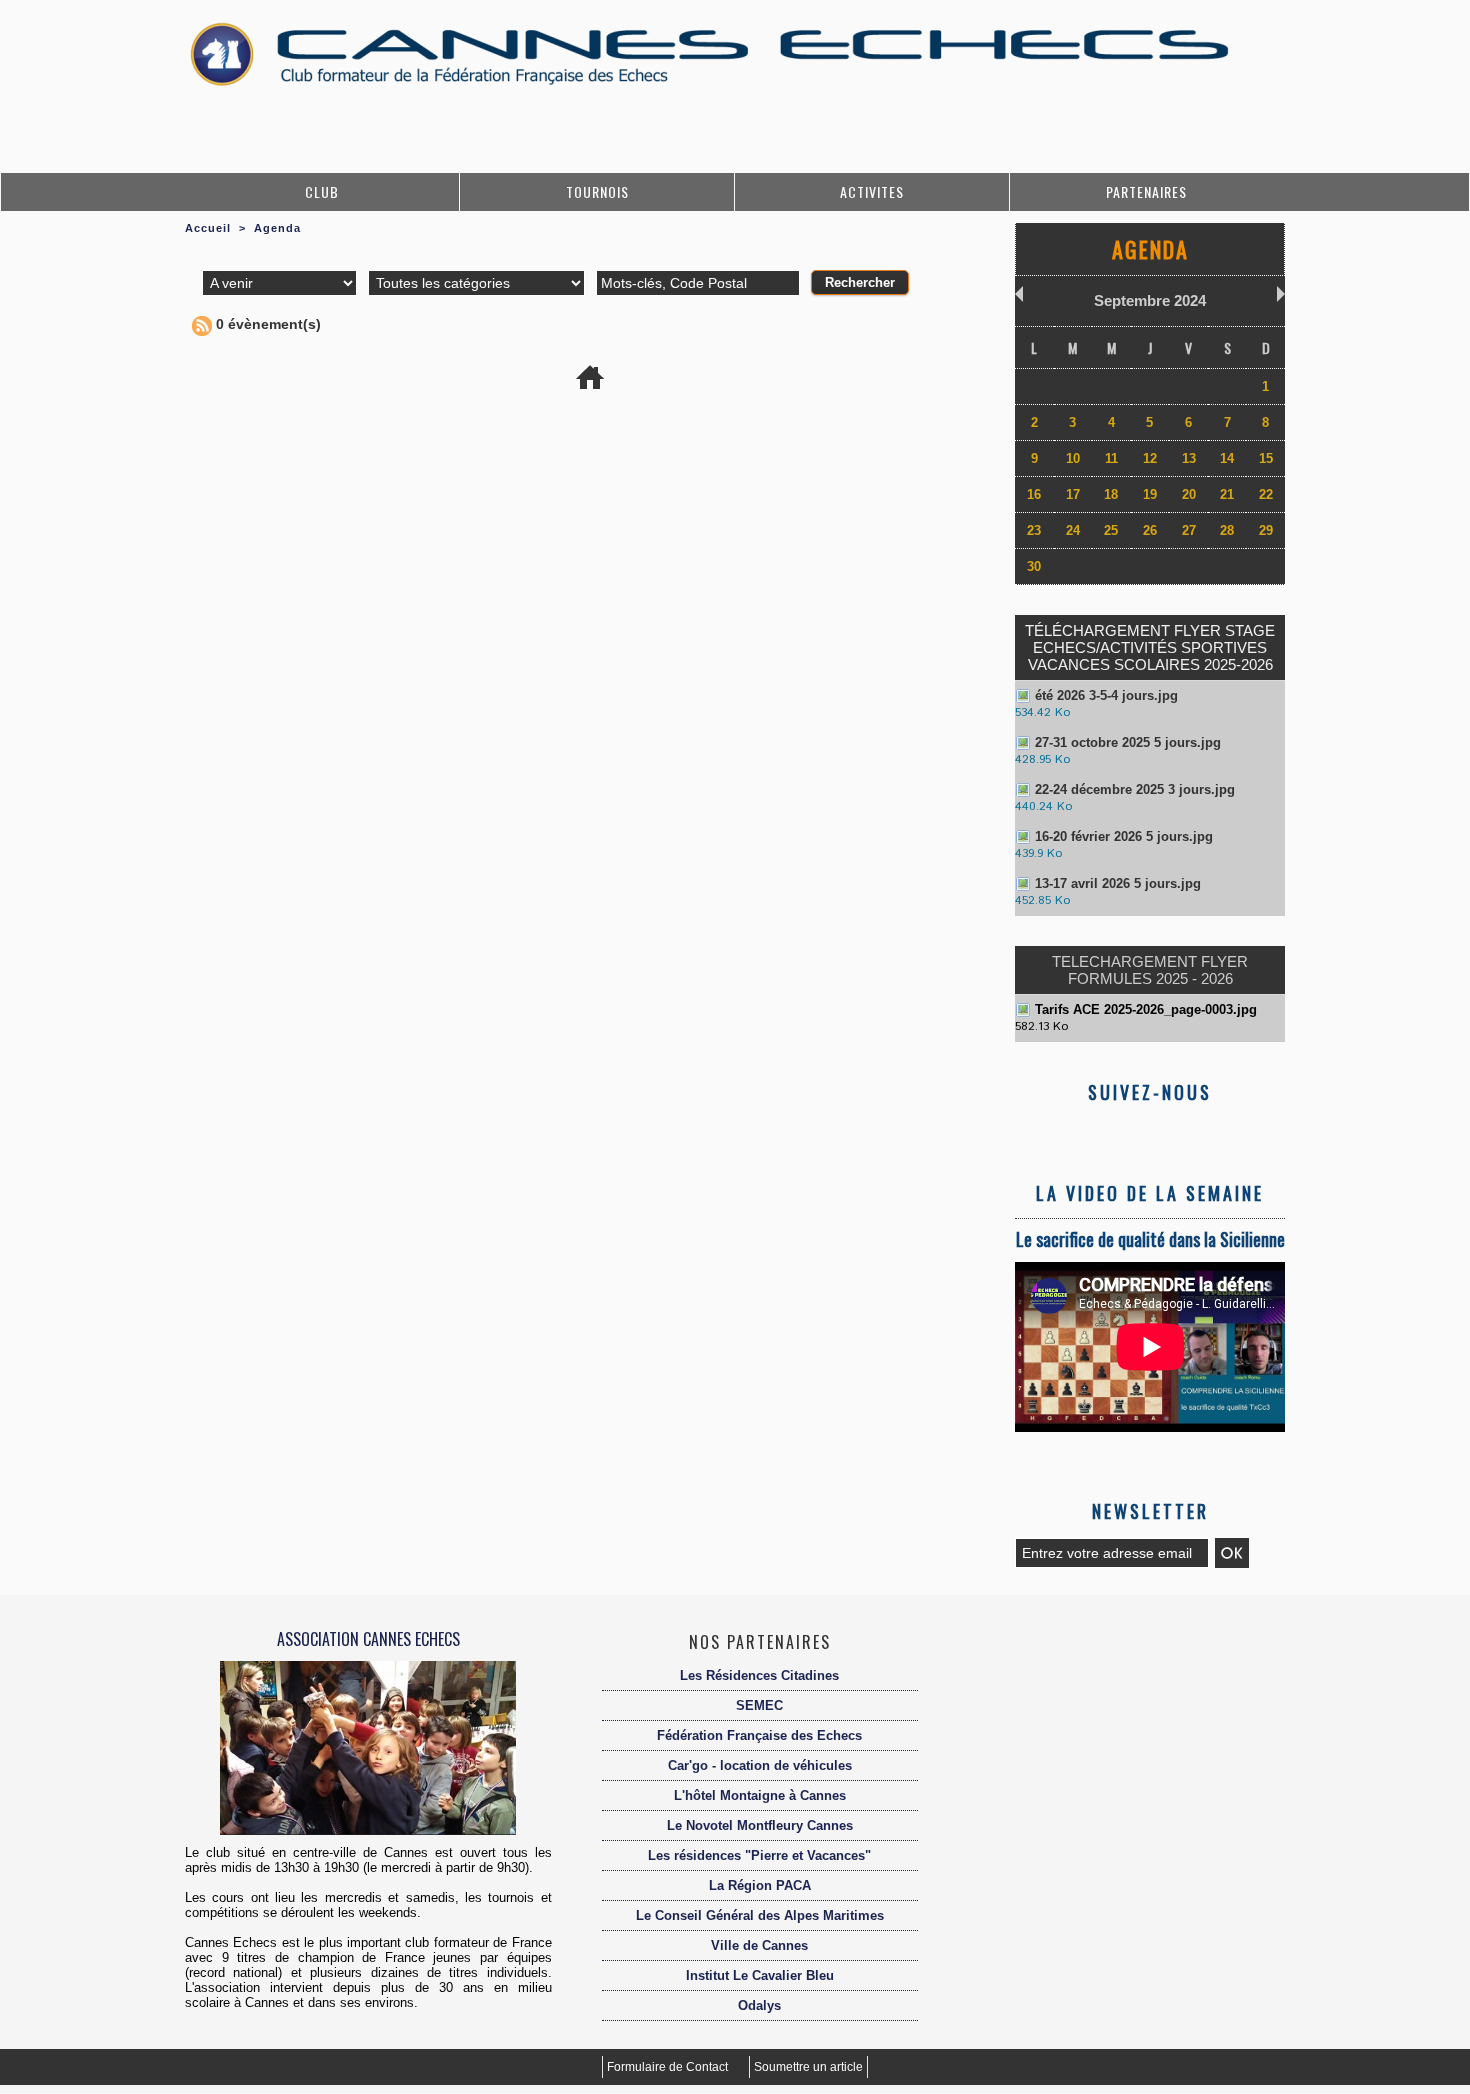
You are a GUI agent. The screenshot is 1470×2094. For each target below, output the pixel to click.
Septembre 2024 (1150, 300)
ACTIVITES (872, 191)
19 (1150, 494)
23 (1034, 530)
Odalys (759, 2005)
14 (1227, 458)
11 (1111, 458)
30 (1034, 566)
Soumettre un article (808, 2067)
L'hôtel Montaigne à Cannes (760, 1795)
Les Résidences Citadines (759, 1675)
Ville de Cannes (759, 1945)
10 (1073, 458)
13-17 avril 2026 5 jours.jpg (1118, 883)
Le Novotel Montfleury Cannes (760, 1825)
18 (1111, 494)
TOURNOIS (597, 191)
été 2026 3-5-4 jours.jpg (1106, 695)
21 (1227, 494)
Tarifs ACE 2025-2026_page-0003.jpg (1146, 1009)
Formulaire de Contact (669, 2067)
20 (1189, 494)
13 (1189, 458)
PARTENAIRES (1146, 191)
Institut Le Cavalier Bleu (760, 1975)
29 (1266, 530)
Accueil (208, 228)
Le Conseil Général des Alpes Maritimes (760, 1915)
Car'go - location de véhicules (760, 1765)
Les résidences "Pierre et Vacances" (759, 1855)
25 (1111, 530)
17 (1073, 494)
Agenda (277, 228)
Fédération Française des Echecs (759, 1735)
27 (1189, 530)
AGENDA (1150, 249)
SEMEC (759, 1705)
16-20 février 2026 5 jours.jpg (1124, 836)
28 (1227, 530)
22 (1266, 494)
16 (1034, 494)
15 (1266, 458)
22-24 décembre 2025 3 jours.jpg (1135, 789)
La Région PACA (760, 1885)
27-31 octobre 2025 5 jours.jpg (1128, 742)
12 (1150, 458)
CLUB (322, 191)
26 (1150, 530)
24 (1073, 530)
